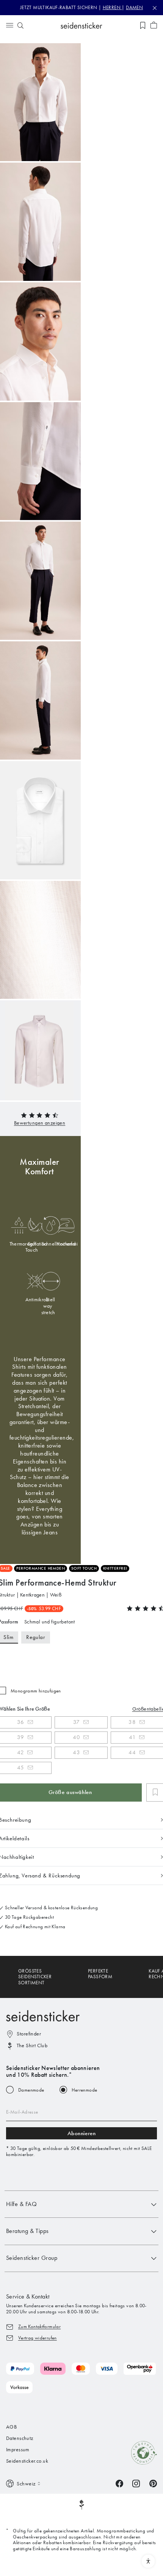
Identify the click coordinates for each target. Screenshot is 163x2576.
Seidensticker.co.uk (27, 2461)
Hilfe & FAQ (21, 2204)
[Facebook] (119, 2483)
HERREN (112, 7)
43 (76, 1752)
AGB (11, 2427)
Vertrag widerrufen (38, 2338)
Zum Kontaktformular (39, 2326)
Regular (35, 1637)
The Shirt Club (32, 2046)
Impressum (18, 2450)
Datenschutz (20, 2438)
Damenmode (31, 2090)
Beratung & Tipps (27, 2231)
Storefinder (29, 2034)
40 (76, 1737)
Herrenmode (85, 2090)
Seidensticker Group (32, 2258)
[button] (40, 1123)
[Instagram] (136, 2483)
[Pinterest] (153, 2483)
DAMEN (134, 7)
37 (77, 1722)
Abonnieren (82, 2133)
